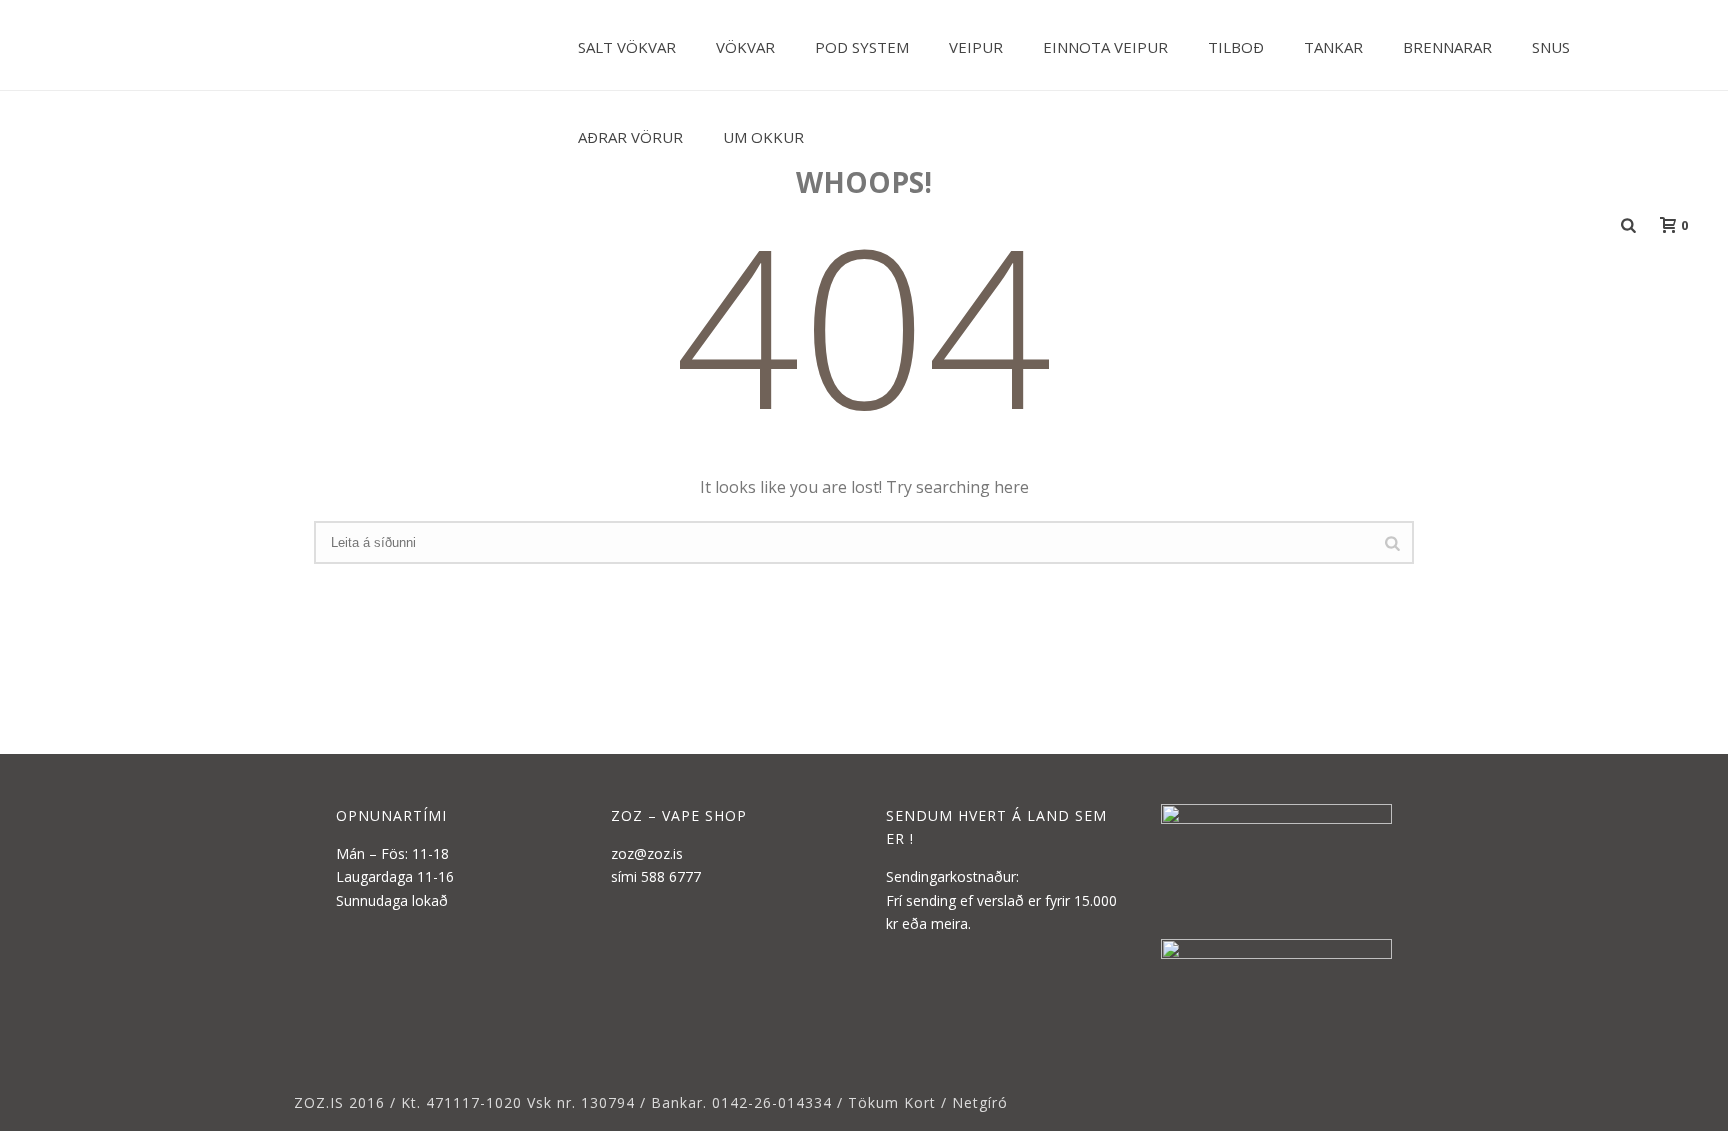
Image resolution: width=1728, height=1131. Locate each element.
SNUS (1551, 47)
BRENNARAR (1447, 47)
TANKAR (1333, 47)
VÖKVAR (745, 47)
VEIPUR (976, 47)
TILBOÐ (1236, 47)
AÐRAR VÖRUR (630, 137)
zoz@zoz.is (647, 853)
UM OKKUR (763, 137)
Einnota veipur (1105, 47)
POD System (862, 47)
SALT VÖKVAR (627, 47)
